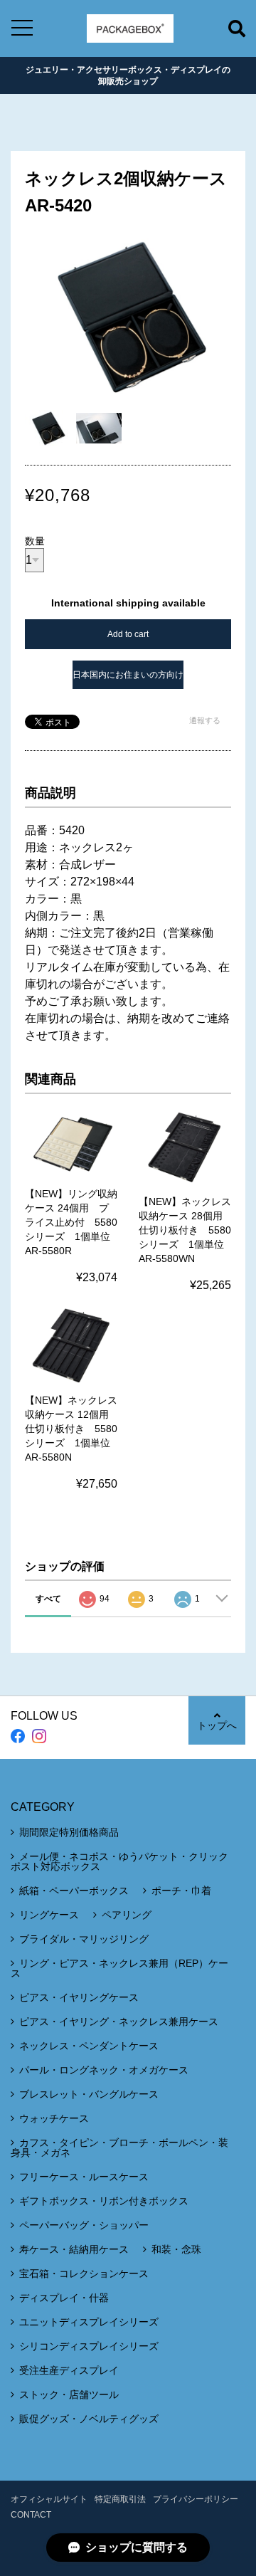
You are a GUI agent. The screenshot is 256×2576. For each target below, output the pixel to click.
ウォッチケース (54, 2118)
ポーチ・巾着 (181, 1891)
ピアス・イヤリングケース (79, 1997)
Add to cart (128, 634)
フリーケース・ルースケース (84, 2177)
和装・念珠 (176, 2249)
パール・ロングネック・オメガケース (104, 2070)
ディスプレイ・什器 (64, 2298)
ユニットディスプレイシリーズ (89, 2322)
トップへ (217, 1725)
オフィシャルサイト (49, 2499)
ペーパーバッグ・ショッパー (84, 2225)
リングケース (49, 1915)
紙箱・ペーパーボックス (74, 1891)
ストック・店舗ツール (69, 2394)
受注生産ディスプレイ (69, 2370)
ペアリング (127, 1915)
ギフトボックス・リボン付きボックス (104, 2201)
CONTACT (31, 2515)
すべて (48, 1599)
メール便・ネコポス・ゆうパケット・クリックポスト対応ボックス (119, 1861)
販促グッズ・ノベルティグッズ (89, 2419)
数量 (35, 541)
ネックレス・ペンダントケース (89, 2046)
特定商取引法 (120, 2499)
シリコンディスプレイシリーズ (89, 2346)
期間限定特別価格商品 (69, 1832)
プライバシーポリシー (196, 2499)
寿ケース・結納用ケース (74, 2249)
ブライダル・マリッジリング (84, 1939)
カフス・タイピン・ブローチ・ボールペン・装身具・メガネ (119, 2147)
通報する (205, 720)
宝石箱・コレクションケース (84, 2273)
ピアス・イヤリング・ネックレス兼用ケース (119, 2022)
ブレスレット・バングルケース (89, 2094)
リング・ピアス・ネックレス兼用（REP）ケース (119, 1968)
